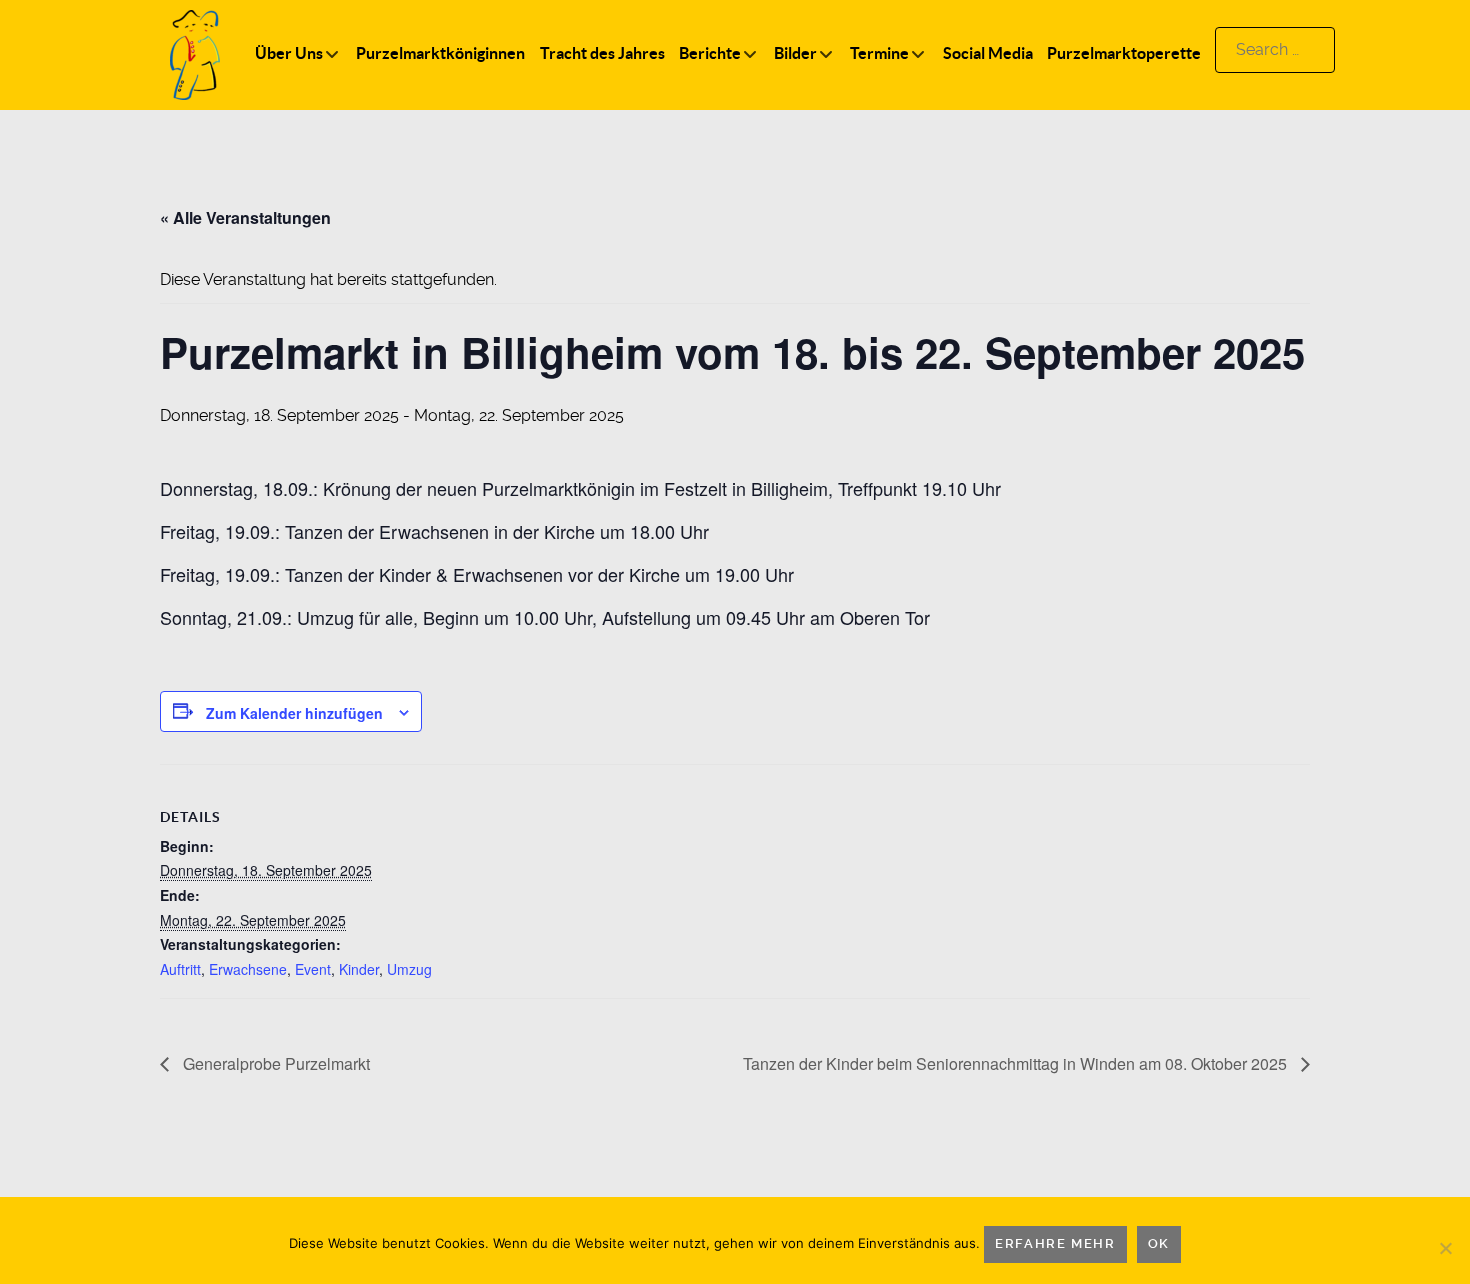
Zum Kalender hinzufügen (294, 713)
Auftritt (180, 969)
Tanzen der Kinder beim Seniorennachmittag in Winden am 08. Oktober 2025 (1017, 1063)
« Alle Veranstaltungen (245, 217)
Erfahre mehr (1055, 1243)
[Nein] (1445, 1248)
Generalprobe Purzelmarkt (274, 1063)
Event (313, 969)
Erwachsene (248, 969)
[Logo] (195, 53)
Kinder (359, 969)
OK (1159, 1243)
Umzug (409, 969)
